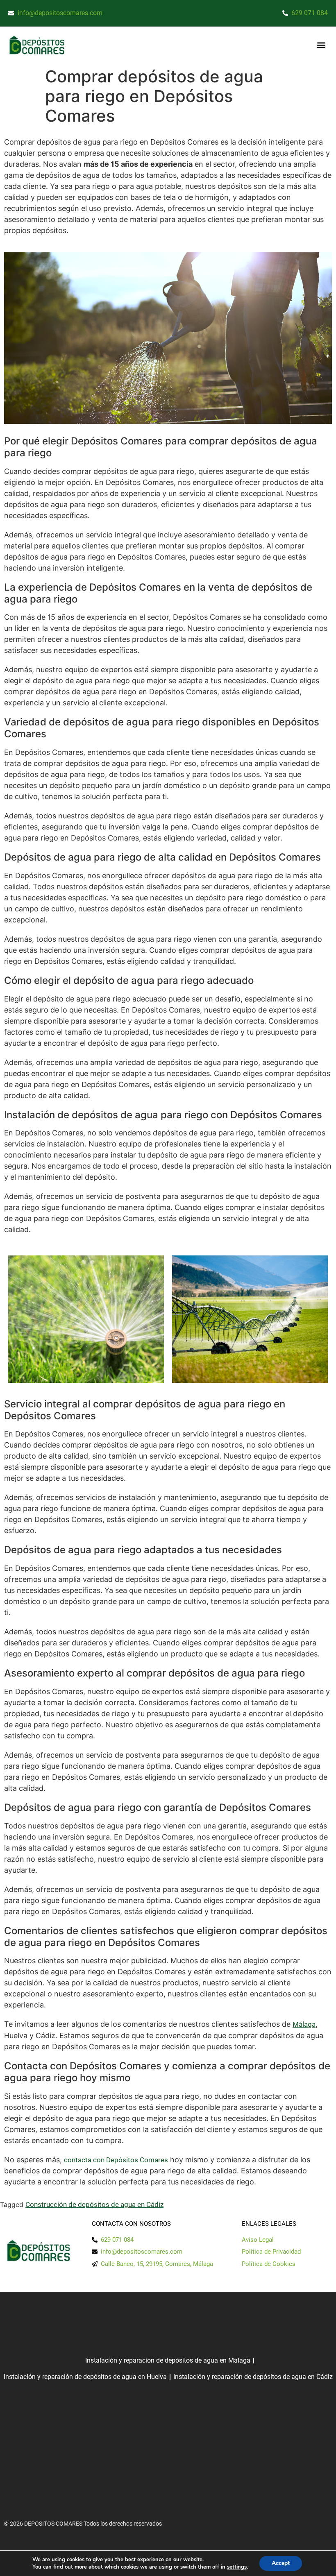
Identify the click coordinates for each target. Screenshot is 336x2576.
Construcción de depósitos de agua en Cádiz (94, 2204)
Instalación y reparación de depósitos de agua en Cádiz (253, 2377)
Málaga (304, 2024)
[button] (321, 45)
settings (237, 2567)
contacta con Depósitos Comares (116, 2160)
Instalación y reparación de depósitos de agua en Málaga (168, 2360)
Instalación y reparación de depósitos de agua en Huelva (85, 2377)
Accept (281, 2563)
